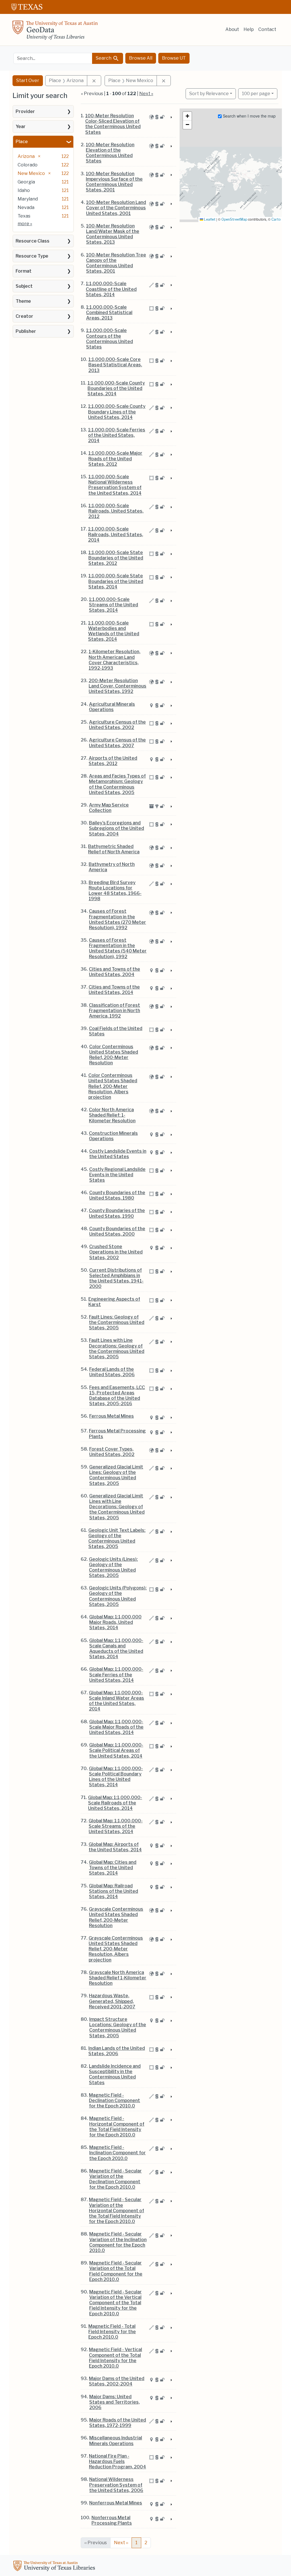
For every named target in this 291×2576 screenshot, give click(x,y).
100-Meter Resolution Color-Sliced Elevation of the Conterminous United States (113, 124)
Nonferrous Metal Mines (116, 2503)
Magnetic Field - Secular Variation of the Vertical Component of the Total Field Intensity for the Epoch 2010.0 (116, 2303)
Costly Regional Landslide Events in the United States (117, 1175)
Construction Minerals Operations (113, 1136)
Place (22, 142)
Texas (24, 216)
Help (249, 29)
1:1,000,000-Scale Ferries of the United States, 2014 (117, 435)
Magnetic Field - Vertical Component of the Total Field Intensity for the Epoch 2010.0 (116, 2358)
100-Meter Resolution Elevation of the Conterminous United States (110, 153)
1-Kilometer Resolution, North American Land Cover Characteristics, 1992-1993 (115, 660)
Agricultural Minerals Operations (112, 707)
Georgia (26, 182)
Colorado (28, 165)
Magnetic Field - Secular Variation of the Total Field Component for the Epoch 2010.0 (116, 2271)
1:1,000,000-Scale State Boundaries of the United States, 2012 (116, 558)
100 (256, 93)
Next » (146, 94)
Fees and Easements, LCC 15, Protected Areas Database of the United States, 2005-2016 (117, 1396)
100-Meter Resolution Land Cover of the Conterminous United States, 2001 (116, 208)
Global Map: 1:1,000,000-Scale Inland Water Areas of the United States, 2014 (117, 1701)
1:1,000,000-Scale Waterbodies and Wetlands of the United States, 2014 (114, 631)
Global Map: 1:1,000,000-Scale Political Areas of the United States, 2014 (116, 1750)
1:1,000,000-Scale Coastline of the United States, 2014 (111, 289)
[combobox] (53, 58)
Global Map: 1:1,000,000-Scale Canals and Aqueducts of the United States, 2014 (116, 1649)
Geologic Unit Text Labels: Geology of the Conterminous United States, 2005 (117, 1538)
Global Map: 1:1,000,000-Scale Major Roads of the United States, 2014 (116, 1727)
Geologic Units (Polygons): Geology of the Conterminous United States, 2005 (118, 1596)
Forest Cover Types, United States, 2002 (112, 1452)
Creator (24, 316)
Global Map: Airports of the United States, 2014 (115, 1847)
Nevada (26, 207)
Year (21, 127)
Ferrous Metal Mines (112, 1416)
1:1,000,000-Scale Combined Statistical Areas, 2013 (109, 313)
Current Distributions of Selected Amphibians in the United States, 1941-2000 (116, 1278)
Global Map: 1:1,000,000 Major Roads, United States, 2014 (115, 1622)
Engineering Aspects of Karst (114, 1302)
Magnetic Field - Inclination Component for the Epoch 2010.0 (118, 2153)
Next (121, 2543)
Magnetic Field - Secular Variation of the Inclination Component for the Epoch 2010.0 (118, 2242)
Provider (25, 111)
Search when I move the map (249, 116)
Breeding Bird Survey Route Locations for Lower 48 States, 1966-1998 (115, 891)
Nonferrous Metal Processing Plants (112, 2520)
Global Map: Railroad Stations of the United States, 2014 (114, 1891)
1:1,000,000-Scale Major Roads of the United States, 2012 (115, 458)
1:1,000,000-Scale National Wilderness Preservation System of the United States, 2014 (115, 485)
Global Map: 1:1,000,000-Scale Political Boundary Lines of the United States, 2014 (116, 1777)
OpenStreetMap (234, 219)
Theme (23, 301)
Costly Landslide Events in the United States (118, 1154)
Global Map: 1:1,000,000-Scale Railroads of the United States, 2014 (115, 1803)
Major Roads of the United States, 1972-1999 (118, 2423)
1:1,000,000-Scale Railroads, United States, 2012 (116, 511)
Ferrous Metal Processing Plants (117, 1434)
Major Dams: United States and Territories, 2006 (115, 2402)
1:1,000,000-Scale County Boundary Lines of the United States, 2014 (117, 412)
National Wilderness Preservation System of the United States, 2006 (116, 2485)
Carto (276, 219)
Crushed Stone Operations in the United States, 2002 (116, 1252)
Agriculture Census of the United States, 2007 (117, 743)
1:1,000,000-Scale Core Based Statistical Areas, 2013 (115, 365)
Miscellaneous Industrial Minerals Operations (116, 2441)
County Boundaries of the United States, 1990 (117, 1213)
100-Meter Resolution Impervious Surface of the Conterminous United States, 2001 (114, 182)
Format (24, 271)
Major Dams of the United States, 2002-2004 (117, 2381)
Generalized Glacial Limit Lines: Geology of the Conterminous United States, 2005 (116, 1475)
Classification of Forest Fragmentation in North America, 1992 (115, 1011)
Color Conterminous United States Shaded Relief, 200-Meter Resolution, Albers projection (113, 1086)
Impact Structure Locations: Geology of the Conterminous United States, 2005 (118, 2027)
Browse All (141, 58)
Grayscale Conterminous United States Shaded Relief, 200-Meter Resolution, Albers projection (116, 1949)
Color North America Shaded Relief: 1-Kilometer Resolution (112, 1115)
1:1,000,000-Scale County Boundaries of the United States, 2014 (116, 388)
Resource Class (33, 241)
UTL (55, 2567)
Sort (209, 94)
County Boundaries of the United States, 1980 (117, 1195)
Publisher (26, 331)
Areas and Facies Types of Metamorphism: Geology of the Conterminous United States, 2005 (117, 784)
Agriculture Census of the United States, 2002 (117, 725)
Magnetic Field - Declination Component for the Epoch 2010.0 (115, 2100)
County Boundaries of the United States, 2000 (117, 1231)
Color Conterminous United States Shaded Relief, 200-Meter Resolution (114, 1055)
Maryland (28, 199)
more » (25, 224)
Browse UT (174, 58)
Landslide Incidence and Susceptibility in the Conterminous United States (115, 2074)
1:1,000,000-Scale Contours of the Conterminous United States (110, 339)
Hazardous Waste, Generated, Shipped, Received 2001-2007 (112, 2001)
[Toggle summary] (171, 118)
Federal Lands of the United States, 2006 (112, 1372)
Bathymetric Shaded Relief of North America (114, 849)
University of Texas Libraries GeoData (55, 32)
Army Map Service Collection (109, 808)
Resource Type (32, 256)
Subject (24, 286)
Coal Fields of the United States (116, 1031)
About (232, 29)
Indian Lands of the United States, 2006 (117, 2051)
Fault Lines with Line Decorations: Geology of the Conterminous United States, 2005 (117, 1348)
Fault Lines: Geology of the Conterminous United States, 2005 (117, 1322)
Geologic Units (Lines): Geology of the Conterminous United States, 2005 (113, 1567)
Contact (267, 29)
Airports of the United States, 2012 (113, 761)
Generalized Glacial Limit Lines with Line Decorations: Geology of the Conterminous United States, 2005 (117, 1507)
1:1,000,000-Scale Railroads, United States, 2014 (116, 534)
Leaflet (209, 219)
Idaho (24, 190)
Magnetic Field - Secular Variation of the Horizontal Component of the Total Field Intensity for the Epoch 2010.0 (117, 2211)
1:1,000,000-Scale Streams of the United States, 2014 (114, 605)
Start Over (28, 81)
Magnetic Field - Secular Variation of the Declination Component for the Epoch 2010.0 (116, 2179)
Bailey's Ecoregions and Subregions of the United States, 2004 (117, 828)
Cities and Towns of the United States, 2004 (115, 972)
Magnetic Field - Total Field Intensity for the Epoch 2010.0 (112, 2332)
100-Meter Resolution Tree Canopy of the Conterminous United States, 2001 (116, 263)
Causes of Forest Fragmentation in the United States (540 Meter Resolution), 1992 (118, 948)
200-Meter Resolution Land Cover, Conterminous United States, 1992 (118, 686)
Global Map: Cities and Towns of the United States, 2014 (113, 1868)
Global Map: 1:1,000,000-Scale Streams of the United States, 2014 (116, 1826)
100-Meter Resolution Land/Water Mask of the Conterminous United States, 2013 (113, 234)
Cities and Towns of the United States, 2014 (114, 990)
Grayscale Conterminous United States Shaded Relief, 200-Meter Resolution (116, 1917)
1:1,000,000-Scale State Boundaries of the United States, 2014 (116, 581)
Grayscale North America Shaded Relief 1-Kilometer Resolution (118, 1978)
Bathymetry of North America (112, 867)
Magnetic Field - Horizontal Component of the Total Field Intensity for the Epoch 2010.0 (117, 2127)
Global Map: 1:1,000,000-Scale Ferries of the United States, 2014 (116, 1674)
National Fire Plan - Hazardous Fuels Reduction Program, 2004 (118, 2461)
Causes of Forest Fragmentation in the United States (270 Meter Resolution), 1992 (118, 919)
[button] (187, 116)
